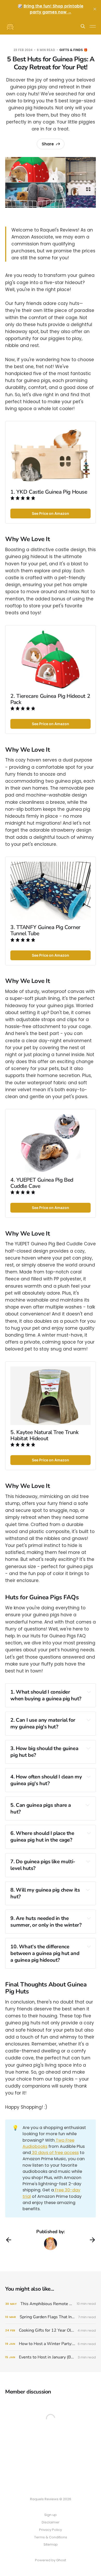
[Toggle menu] (93, 26)
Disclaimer (51, 2522)
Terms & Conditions (51, 2537)
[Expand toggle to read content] (89, 1692)
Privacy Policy (51, 2530)
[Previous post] (9, 2240)
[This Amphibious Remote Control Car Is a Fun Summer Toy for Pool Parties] (51, 2304)
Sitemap (51, 2544)
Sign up (51, 2515)
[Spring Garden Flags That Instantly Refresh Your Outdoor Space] (51, 2317)
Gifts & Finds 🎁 (73, 50)
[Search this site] (83, 26)
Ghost (61, 2560)
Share (48, 144)
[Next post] (92, 2240)
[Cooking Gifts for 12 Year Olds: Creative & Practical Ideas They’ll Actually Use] (51, 2330)
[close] (95, 9)
